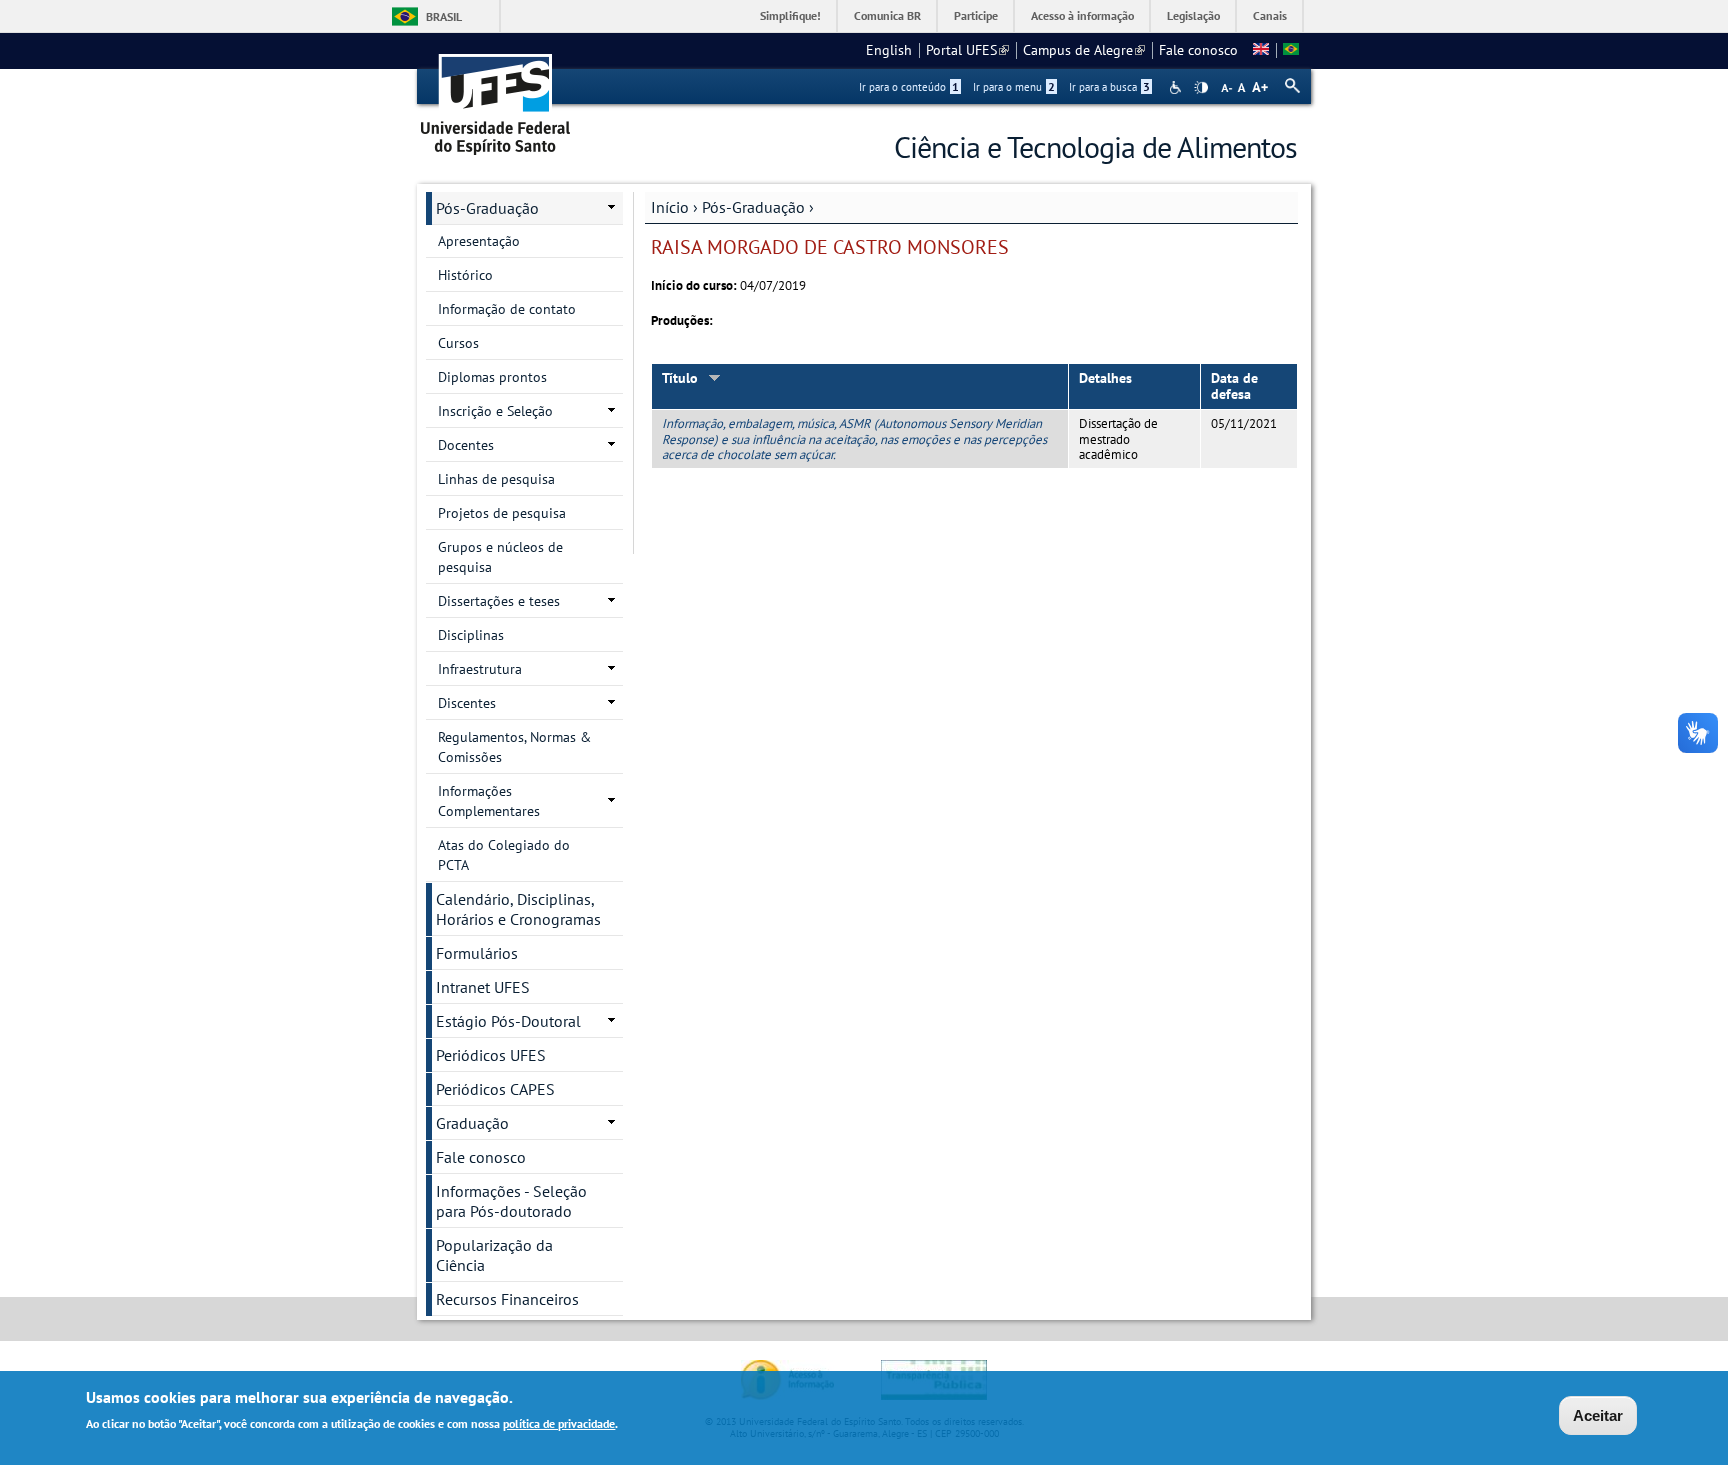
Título (680, 378)
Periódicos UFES (491, 1055)
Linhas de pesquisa (496, 479)
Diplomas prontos (492, 377)
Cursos (458, 343)
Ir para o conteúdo (909, 87)
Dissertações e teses (499, 601)
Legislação (1193, 15)
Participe (976, 15)
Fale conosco (1198, 50)
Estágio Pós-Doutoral (508, 1021)
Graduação (472, 1123)
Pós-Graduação (753, 207)
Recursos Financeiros (507, 1299)
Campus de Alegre (1084, 50)
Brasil (444, 16)
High (1201, 88)
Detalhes (1105, 378)
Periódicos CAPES (495, 1089)
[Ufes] (496, 97)
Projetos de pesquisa (502, 513)
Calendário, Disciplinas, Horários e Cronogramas (518, 909)
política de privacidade (559, 1423)
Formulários (477, 953)
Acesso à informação (1082, 15)
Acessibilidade (1177, 87)
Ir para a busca (1109, 87)
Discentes (467, 703)
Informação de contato (507, 309)
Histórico (465, 275)
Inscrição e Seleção (495, 411)
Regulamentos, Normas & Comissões (514, 747)
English (889, 50)
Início (670, 207)
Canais (1270, 15)
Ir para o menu (1014, 87)
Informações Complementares (489, 801)
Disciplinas (471, 635)
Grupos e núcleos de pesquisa (500, 557)
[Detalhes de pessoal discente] (1261, 50)
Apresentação (479, 241)
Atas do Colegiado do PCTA (504, 855)
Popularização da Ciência (494, 1255)
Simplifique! (790, 15)
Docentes (466, 445)
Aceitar (1598, 1415)
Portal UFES (967, 50)
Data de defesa (1234, 386)
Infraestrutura (480, 669)
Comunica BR (887, 15)
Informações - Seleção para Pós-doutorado (511, 1201)
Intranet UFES (483, 987)
